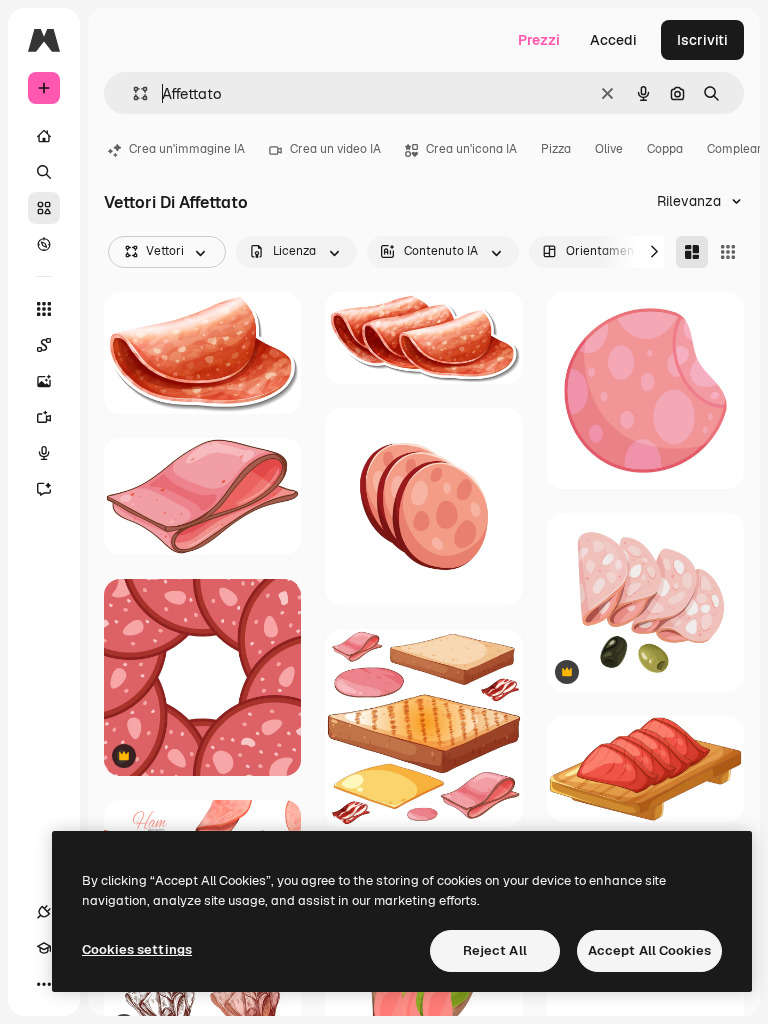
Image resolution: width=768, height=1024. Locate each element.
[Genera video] (44, 417)
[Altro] (44, 984)
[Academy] (44, 948)
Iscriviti (702, 40)
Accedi (613, 40)
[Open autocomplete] (132, 93)
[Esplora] (44, 244)
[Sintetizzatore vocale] (44, 453)
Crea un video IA (335, 149)
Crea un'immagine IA (187, 149)
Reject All (495, 950)
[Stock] (44, 208)
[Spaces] (44, 345)
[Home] (44, 136)
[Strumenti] (44, 309)
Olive (609, 149)
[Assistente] (44, 489)
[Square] (728, 252)
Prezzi (539, 40)
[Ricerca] (44, 172)
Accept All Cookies (649, 950)
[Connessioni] (44, 912)
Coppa (665, 149)
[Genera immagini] (44, 381)
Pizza (556, 149)
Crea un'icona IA (471, 149)
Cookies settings (137, 949)
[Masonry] (692, 252)
